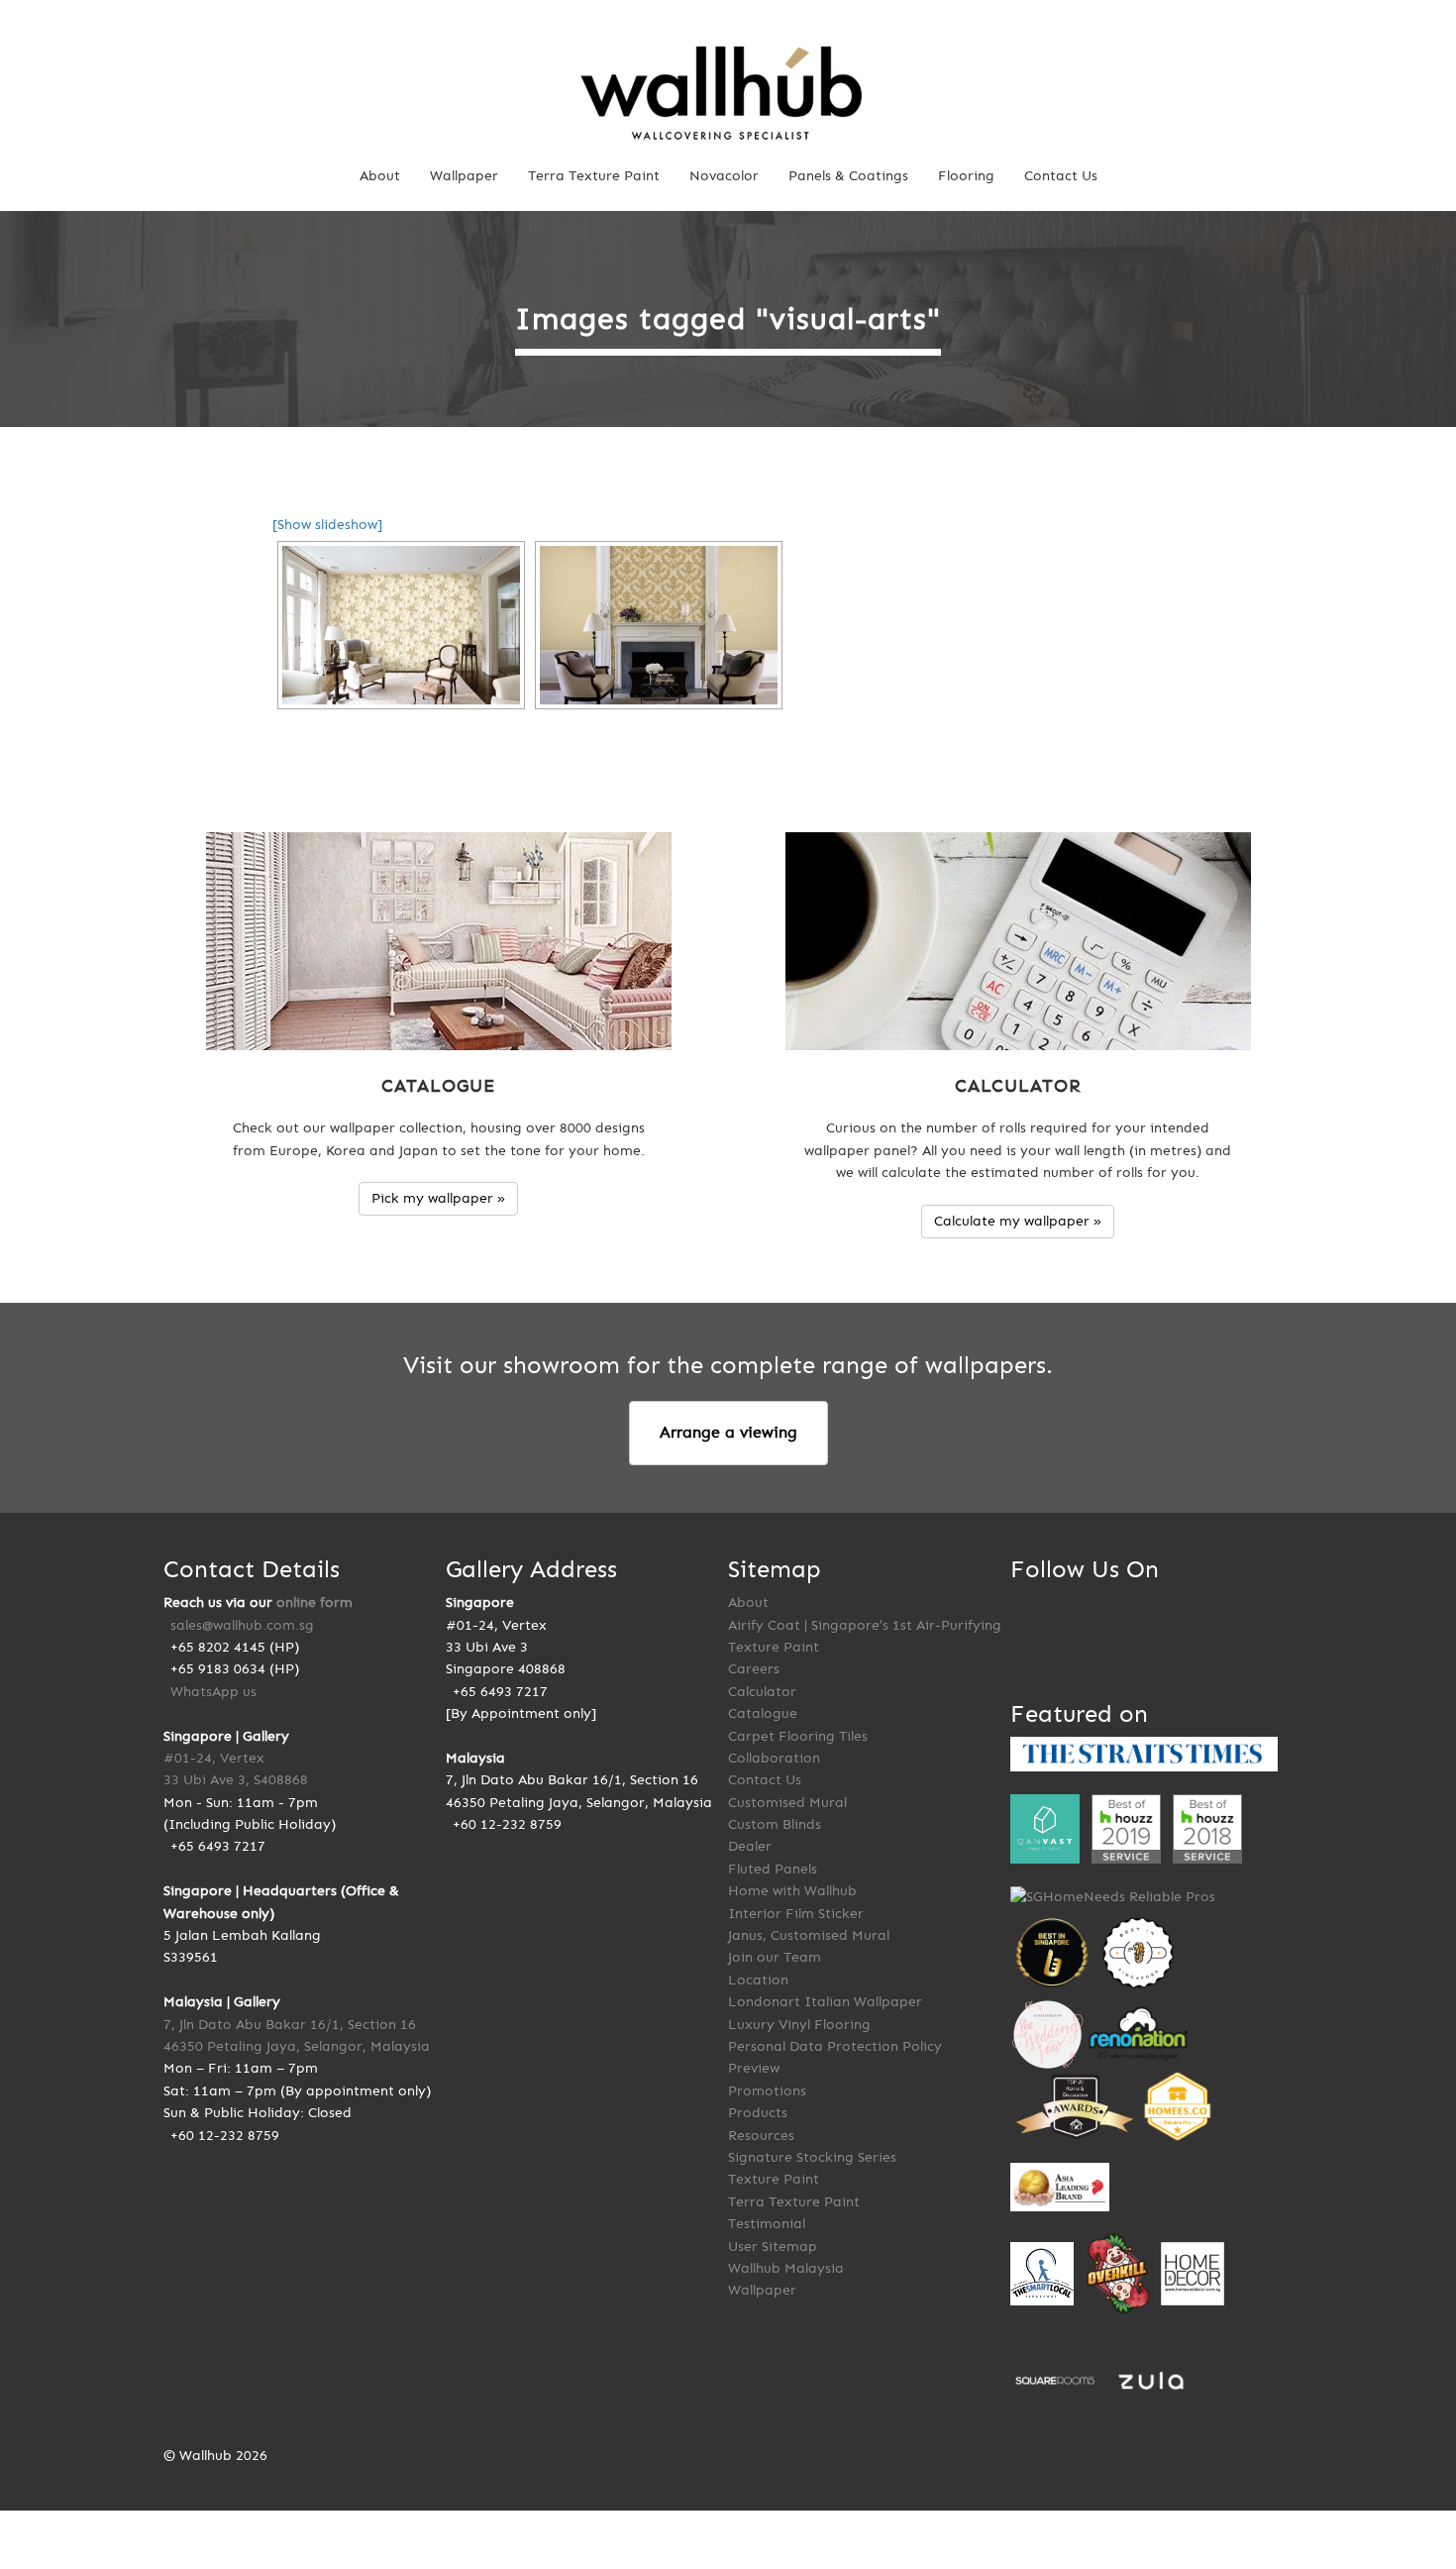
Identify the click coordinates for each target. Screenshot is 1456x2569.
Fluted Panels (773, 1869)
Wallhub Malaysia (786, 2268)
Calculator (762, 1692)
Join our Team (775, 1957)
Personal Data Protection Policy (835, 2046)
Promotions (767, 2091)
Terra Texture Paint (594, 176)
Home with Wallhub (792, 1891)
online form (314, 1603)
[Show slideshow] (327, 525)
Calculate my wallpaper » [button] (1018, 1221)
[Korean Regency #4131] (401, 625)
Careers (754, 1669)
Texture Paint (774, 2179)
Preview (754, 2068)
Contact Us (1061, 176)
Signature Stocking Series (812, 2157)
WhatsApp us (213, 1692)
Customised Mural (787, 1803)
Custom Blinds (775, 1824)
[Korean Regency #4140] (659, 625)
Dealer (750, 1846)
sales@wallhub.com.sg (242, 1625)
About (380, 176)
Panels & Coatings (848, 176)
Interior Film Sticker (796, 1914)
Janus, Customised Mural (809, 1935)
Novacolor (724, 176)
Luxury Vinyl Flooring (799, 2025)
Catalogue (763, 1713)
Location (758, 1980)
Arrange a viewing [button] (728, 1432)
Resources (761, 2136)
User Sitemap (773, 2247)
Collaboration (774, 1758)
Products (758, 2113)
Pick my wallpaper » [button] (438, 1198)
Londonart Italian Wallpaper (825, 2002)
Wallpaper (464, 176)
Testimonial (767, 2224)
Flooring (966, 176)
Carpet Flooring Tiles (798, 1736)
